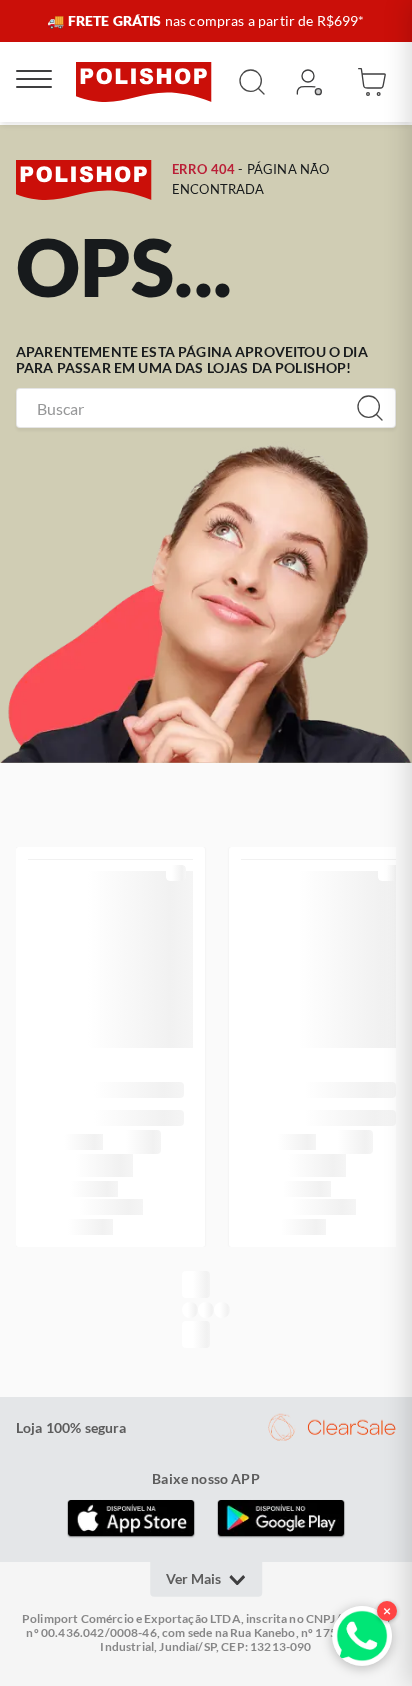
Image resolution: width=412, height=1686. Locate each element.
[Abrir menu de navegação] (34, 82)
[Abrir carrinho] (372, 82)
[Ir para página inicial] (144, 82)
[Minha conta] (308, 82)
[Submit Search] (252, 82)
